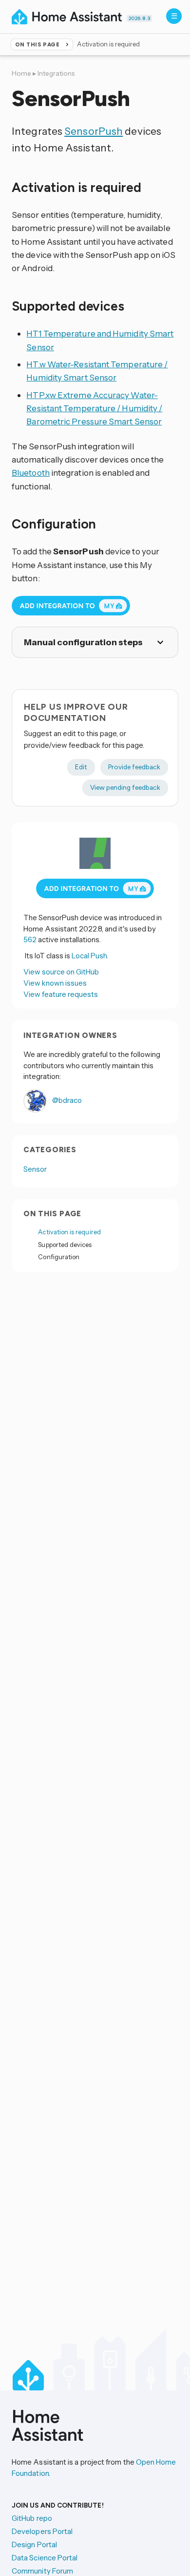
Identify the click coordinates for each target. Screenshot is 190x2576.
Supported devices (65, 1245)
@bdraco (66, 1100)
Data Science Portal (45, 2558)
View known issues (55, 983)
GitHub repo (32, 2518)
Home (21, 73)
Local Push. (90, 956)
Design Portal (34, 2544)
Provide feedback (134, 767)
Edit (81, 767)
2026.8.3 (139, 18)
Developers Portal (42, 2531)
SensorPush (94, 131)
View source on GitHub (61, 972)
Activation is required (69, 1232)
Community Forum (42, 2571)
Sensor (35, 1169)
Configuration (59, 1257)
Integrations (56, 73)
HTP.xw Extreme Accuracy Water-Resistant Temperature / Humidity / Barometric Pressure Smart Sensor (94, 408)
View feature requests (61, 994)
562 (30, 940)
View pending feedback (125, 787)
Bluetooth (31, 473)
